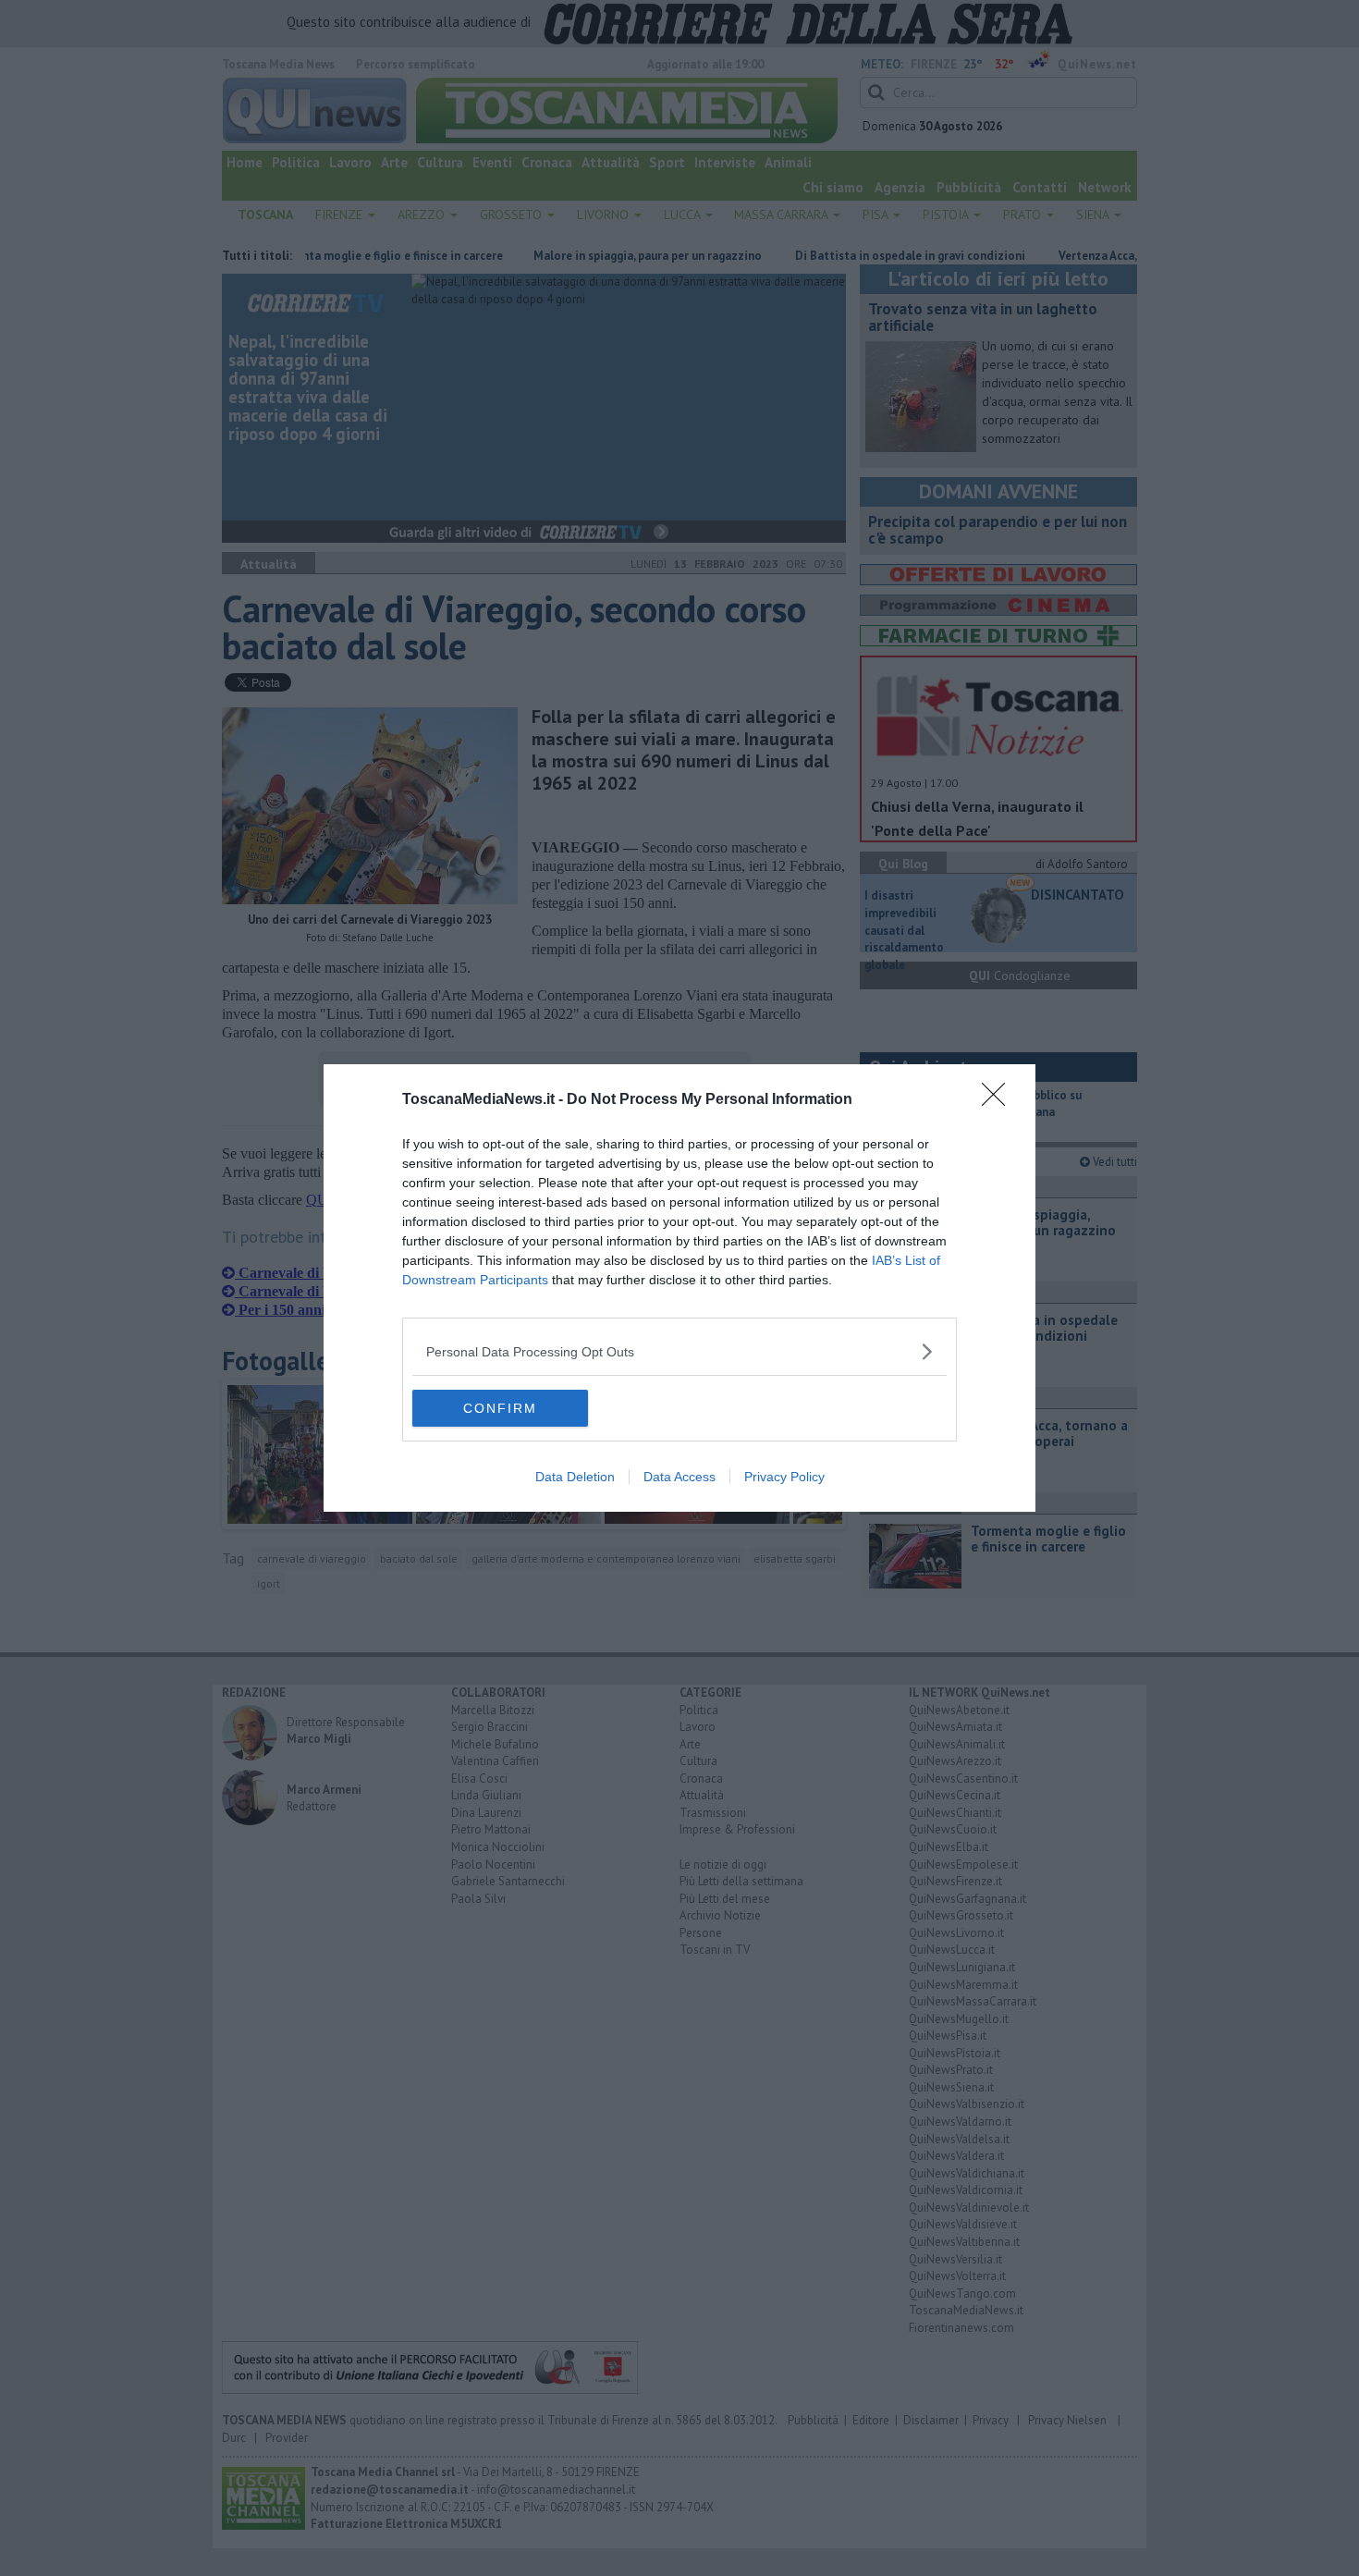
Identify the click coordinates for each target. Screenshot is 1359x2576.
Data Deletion (575, 1477)
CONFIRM (500, 1408)
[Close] (999, 1100)
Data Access (679, 1477)
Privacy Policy (784, 1477)
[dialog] (679, 1288)
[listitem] (679, 1351)
